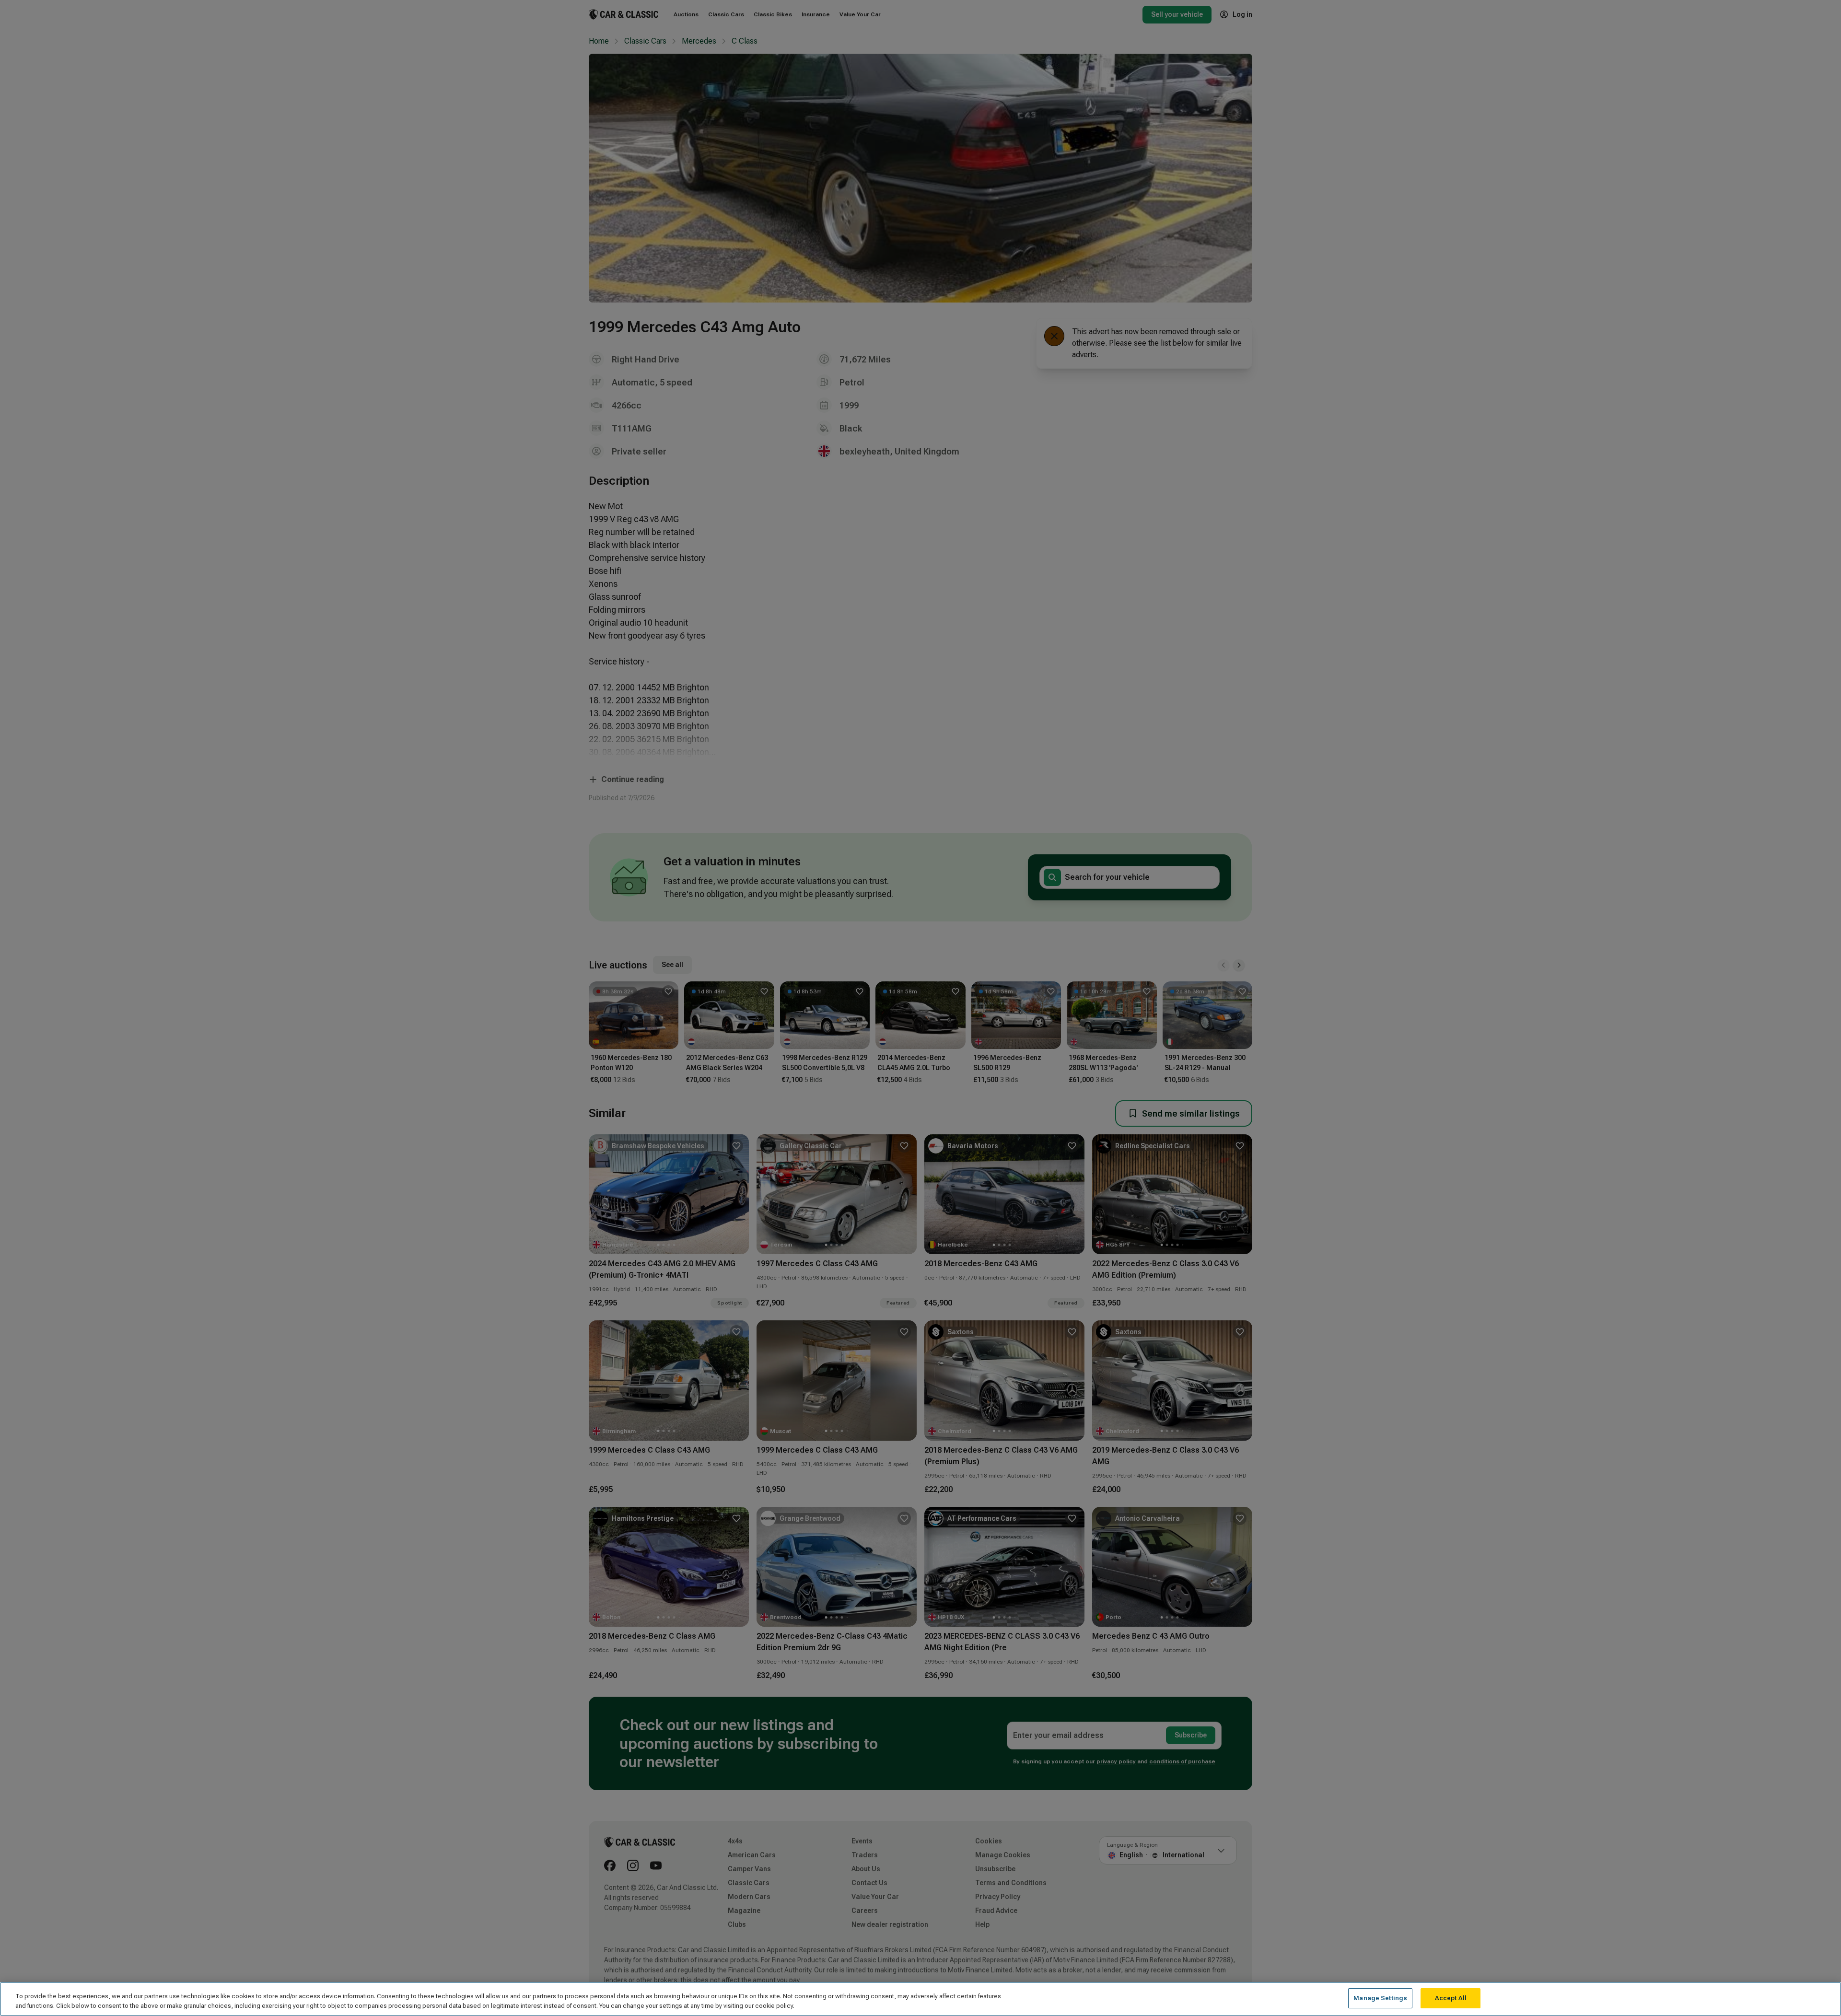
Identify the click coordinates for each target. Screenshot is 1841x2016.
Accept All (1451, 1998)
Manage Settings (1380, 1998)
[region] (920, 1999)
